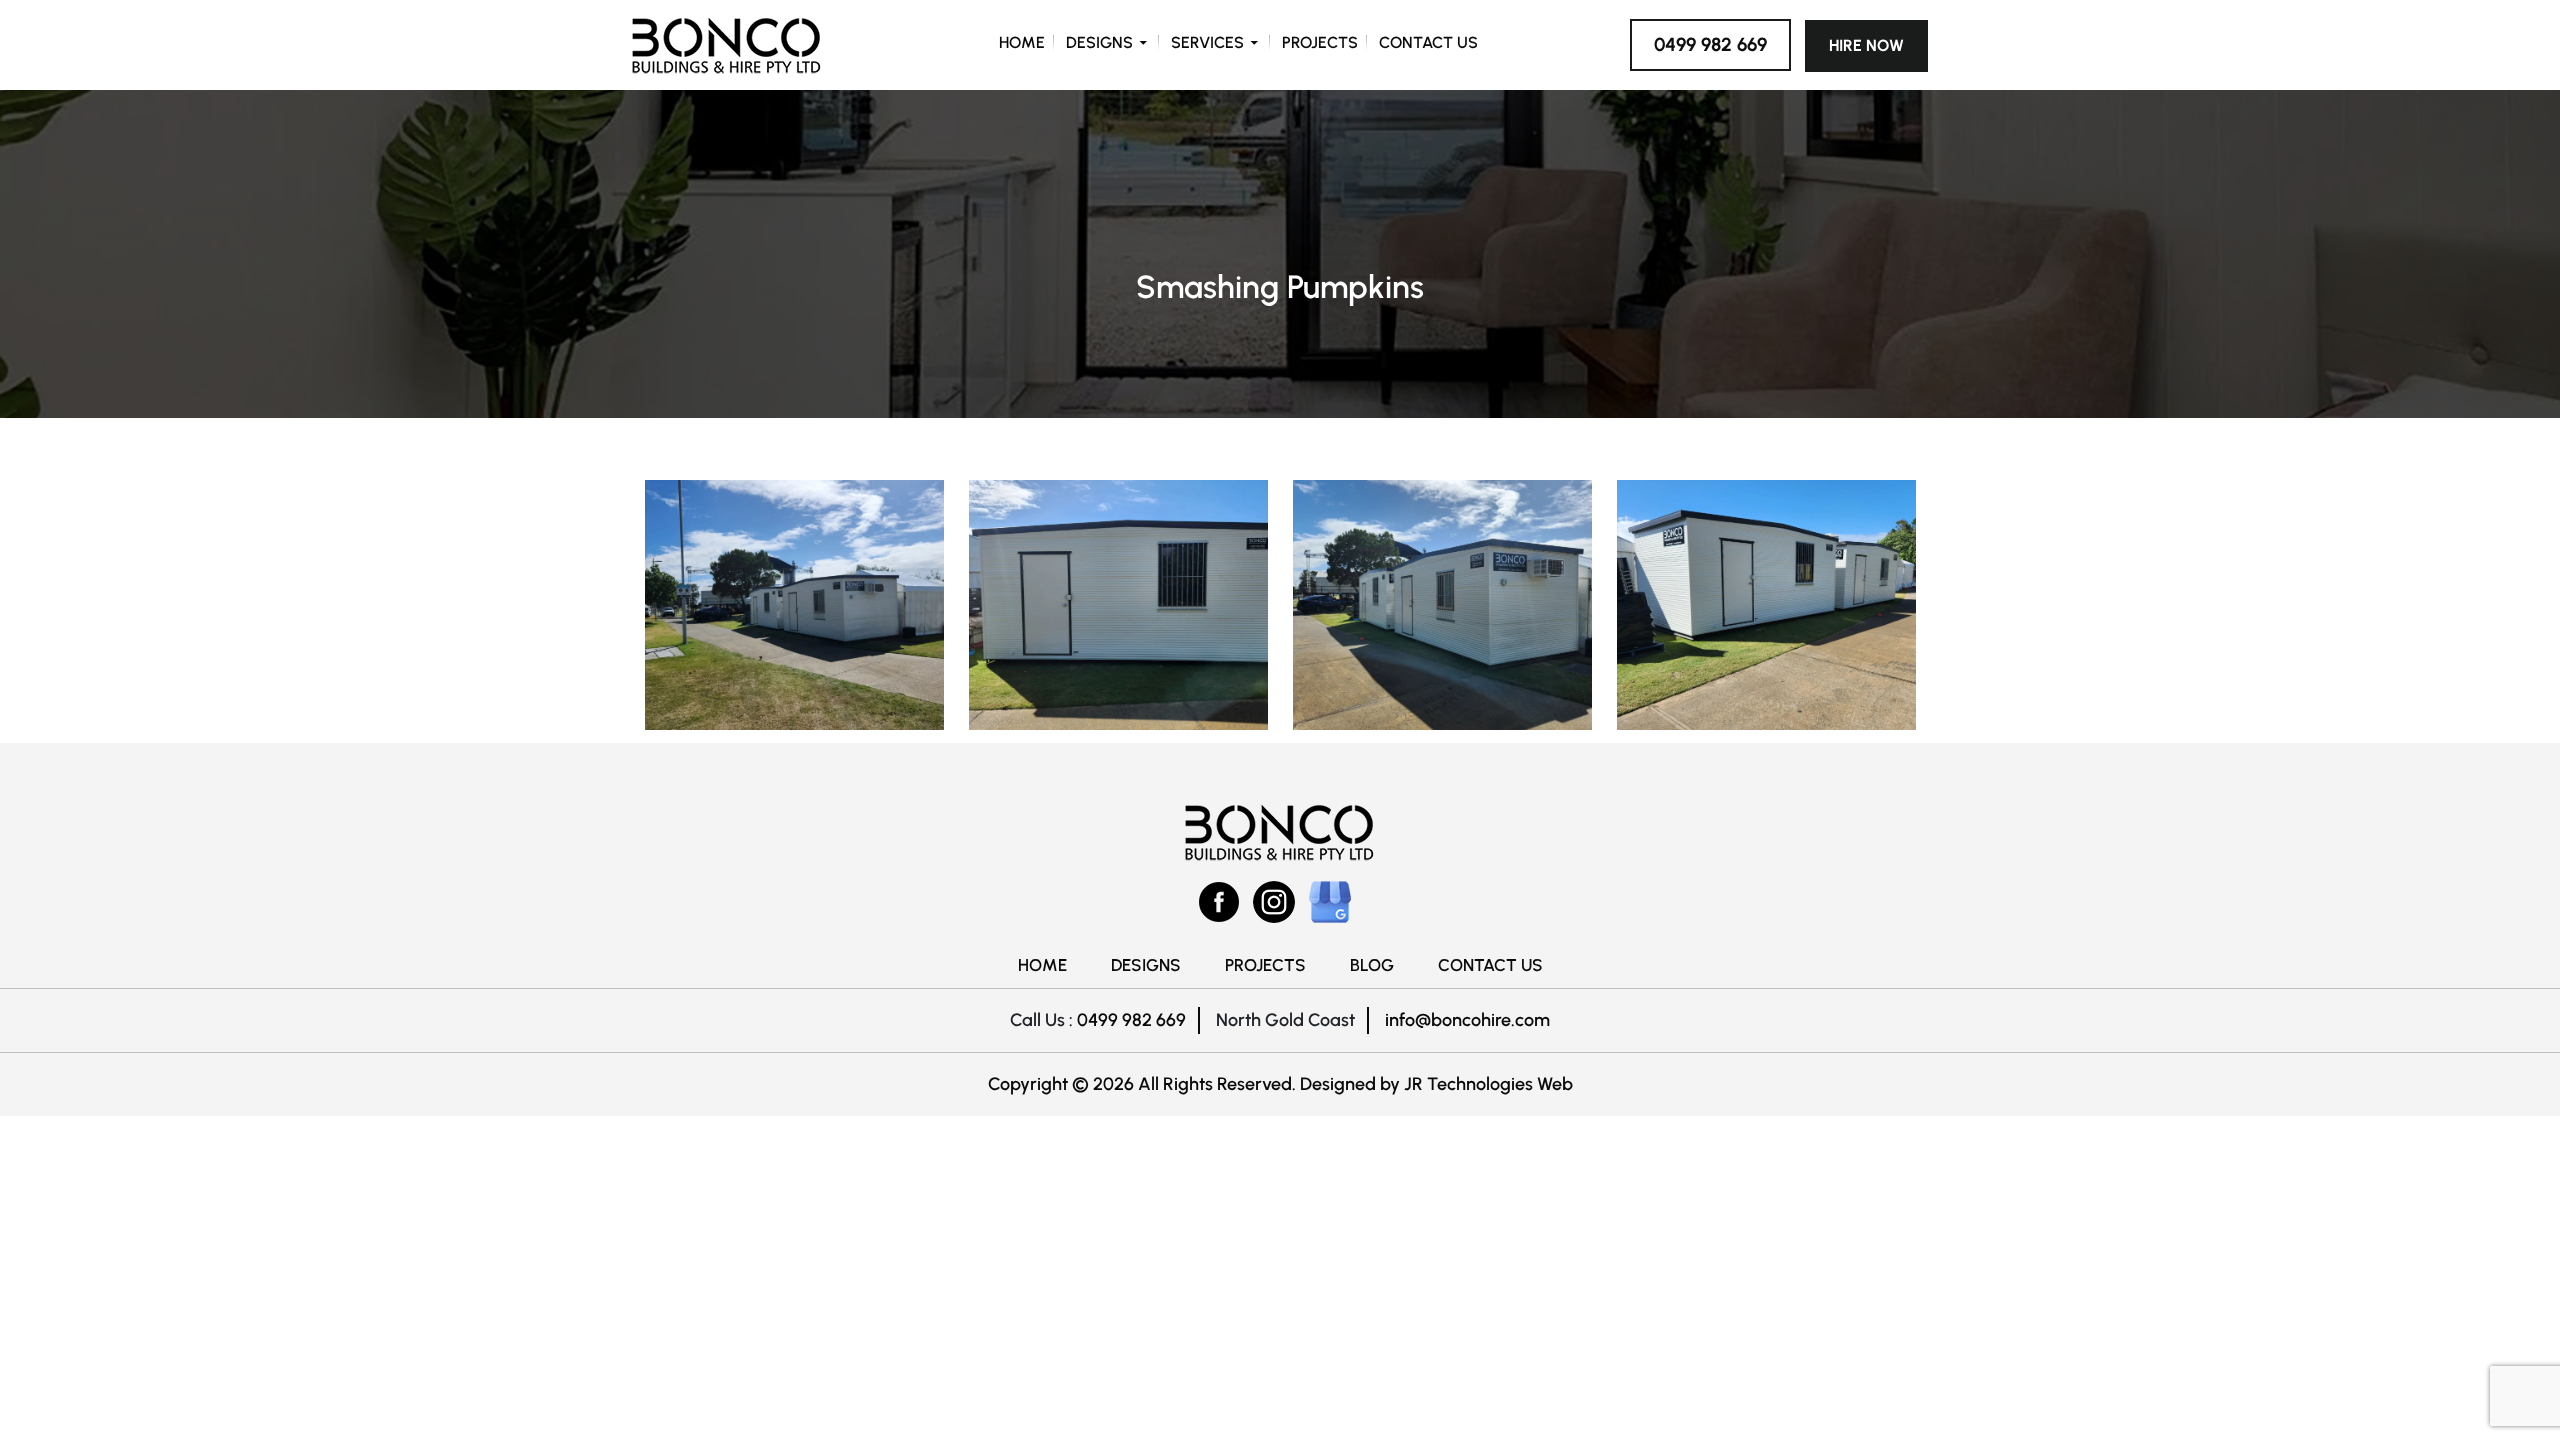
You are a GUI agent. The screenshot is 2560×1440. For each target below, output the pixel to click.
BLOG (1372, 965)
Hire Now (1866, 45)
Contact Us (1428, 43)
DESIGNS (1146, 965)
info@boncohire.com (1467, 1020)
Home (1022, 43)
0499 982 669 (1710, 44)
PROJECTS (1265, 965)
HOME (1042, 965)
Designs (1099, 43)
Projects (1320, 43)
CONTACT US (1490, 965)
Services (1207, 43)
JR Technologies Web (1488, 1084)
